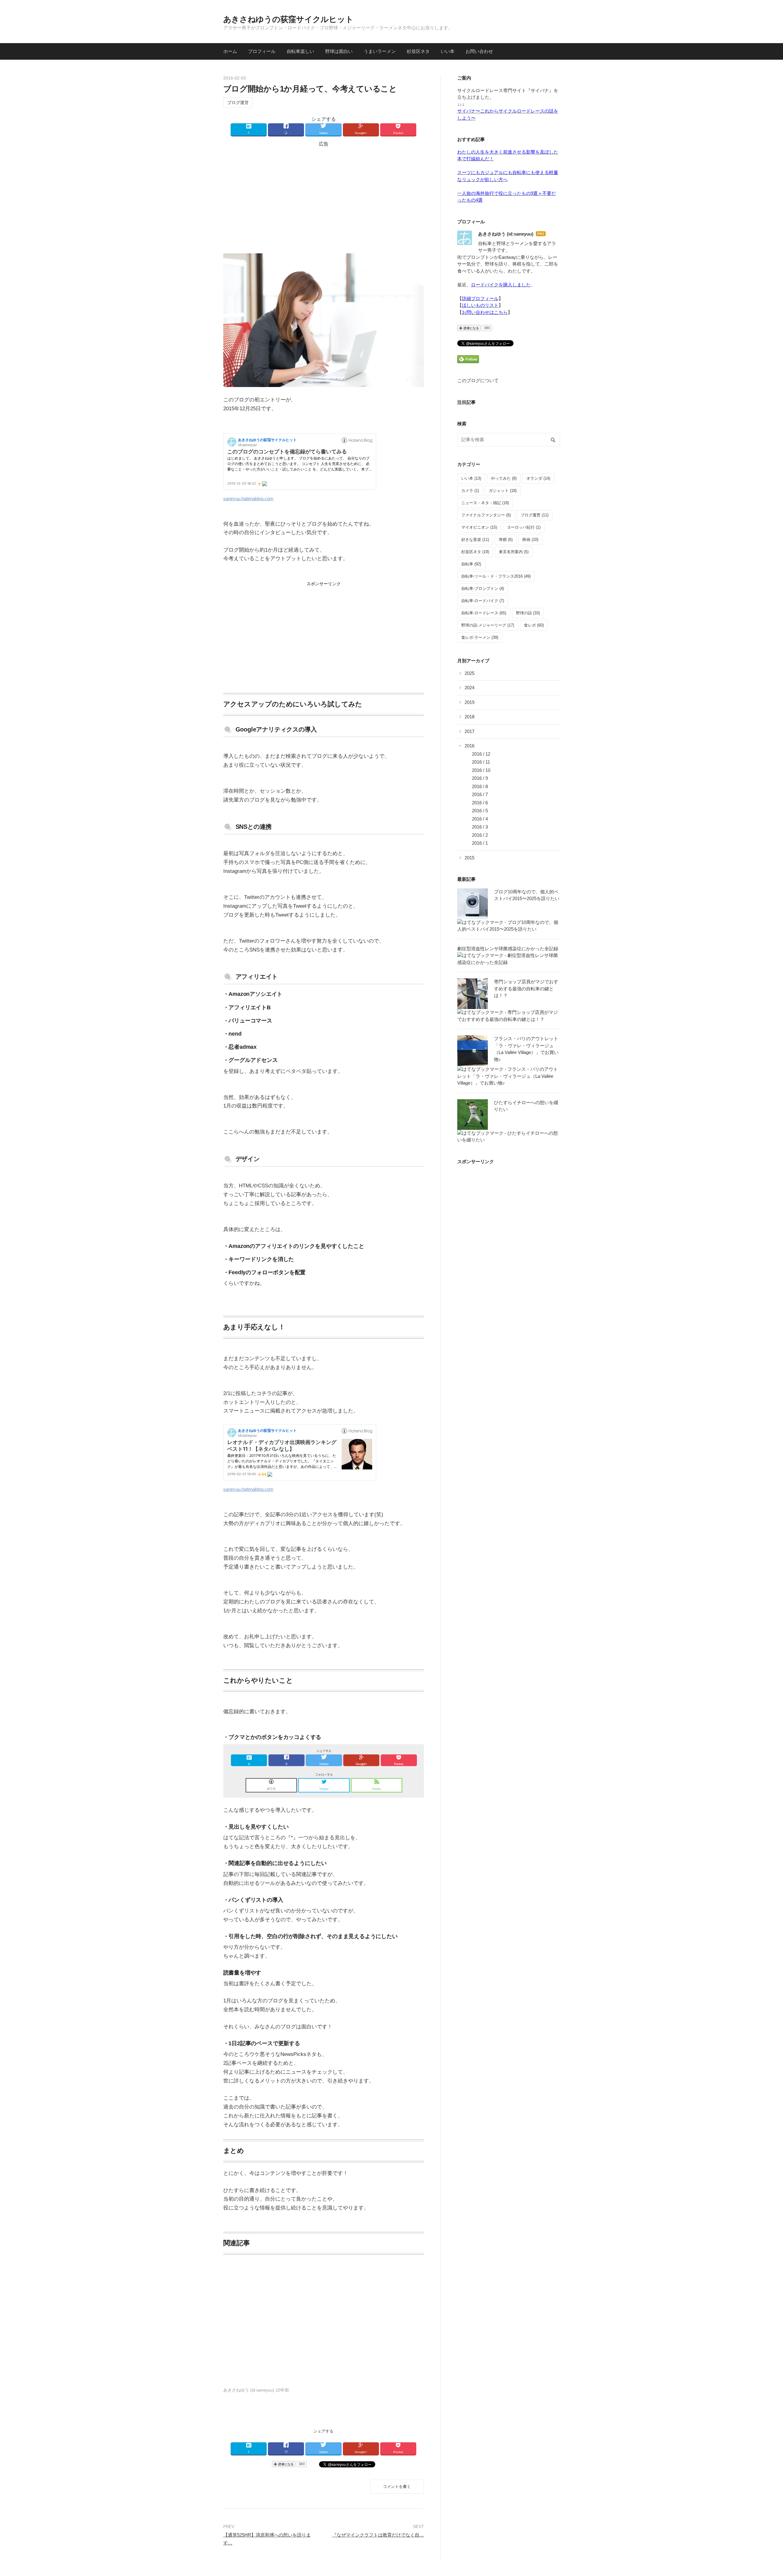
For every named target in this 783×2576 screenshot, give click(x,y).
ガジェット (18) (503, 491)
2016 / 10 (481, 770)
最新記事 (466, 879)
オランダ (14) (538, 478)
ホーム (230, 51)
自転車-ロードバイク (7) (483, 601)
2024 (469, 688)
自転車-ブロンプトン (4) (483, 588)
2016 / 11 (481, 762)
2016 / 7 (480, 794)
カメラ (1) (470, 491)
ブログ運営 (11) (534, 515)
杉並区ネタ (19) (475, 552)
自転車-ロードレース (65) (484, 613)
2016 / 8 (480, 786)
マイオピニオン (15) (479, 527)
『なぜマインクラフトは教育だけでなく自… (378, 2535)
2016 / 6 (480, 803)
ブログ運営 (238, 102)
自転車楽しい (300, 51)
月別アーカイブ (473, 661)
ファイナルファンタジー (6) (486, 515)
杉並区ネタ (418, 51)
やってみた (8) (504, 478)
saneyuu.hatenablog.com (248, 499)
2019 (469, 702)
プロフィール (262, 51)
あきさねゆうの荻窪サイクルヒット (288, 19)
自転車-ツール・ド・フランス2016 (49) (496, 576)
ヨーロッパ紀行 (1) (524, 527)
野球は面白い (339, 51)
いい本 (448, 51)
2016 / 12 (481, 754)
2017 (469, 731)
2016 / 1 (480, 843)
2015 (469, 858)
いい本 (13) (471, 478)
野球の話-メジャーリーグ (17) (488, 625)
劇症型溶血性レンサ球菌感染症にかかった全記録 (508, 949)
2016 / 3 (480, 827)
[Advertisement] (324, 198)
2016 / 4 (480, 819)
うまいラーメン (380, 51)
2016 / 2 (480, 835)
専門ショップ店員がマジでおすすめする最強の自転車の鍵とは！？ (526, 988)
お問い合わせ (479, 51)
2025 (469, 673)
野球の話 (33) (528, 613)
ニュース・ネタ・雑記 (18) (485, 503)
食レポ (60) (534, 625)
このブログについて (478, 380)
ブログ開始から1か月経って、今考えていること (310, 89)
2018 (469, 717)
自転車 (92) (471, 564)
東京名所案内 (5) (514, 552)
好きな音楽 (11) (475, 540)
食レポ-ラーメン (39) (480, 637)
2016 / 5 (480, 811)
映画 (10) (530, 540)
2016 (469, 746)
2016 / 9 (480, 778)
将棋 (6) (506, 540)
